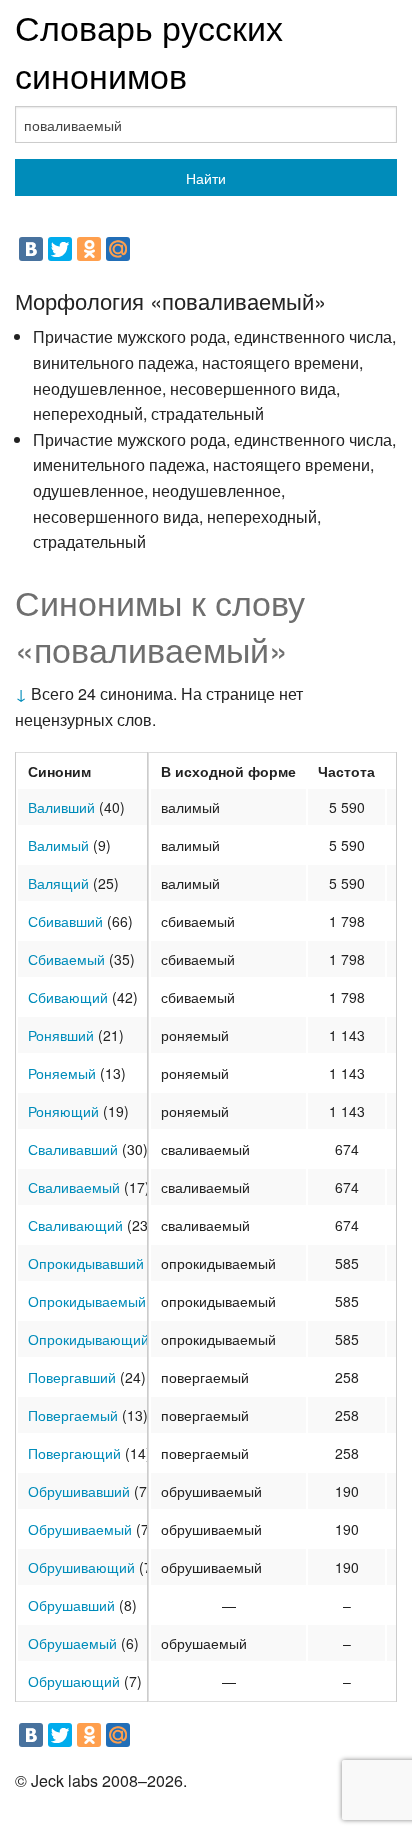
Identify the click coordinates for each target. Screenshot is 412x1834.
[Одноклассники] (89, 249)
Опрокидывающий (88, 1339)
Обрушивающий (81, 1567)
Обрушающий (74, 1681)
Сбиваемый (66, 959)
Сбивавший (65, 921)
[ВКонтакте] (31, 249)
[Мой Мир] (118, 249)
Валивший (61, 807)
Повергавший (72, 1377)
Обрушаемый (72, 1643)
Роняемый (62, 1073)
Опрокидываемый (87, 1301)
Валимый (58, 845)
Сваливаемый (74, 1187)
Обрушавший (71, 1605)
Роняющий (63, 1111)
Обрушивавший (79, 1491)
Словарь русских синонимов (149, 50)
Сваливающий (75, 1225)
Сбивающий (68, 997)
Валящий (58, 883)
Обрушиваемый (80, 1529)
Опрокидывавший (86, 1263)
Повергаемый (73, 1415)
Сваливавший (73, 1149)
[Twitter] (60, 249)
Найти (206, 178)
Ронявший (61, 1035)
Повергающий (74, 1453)
